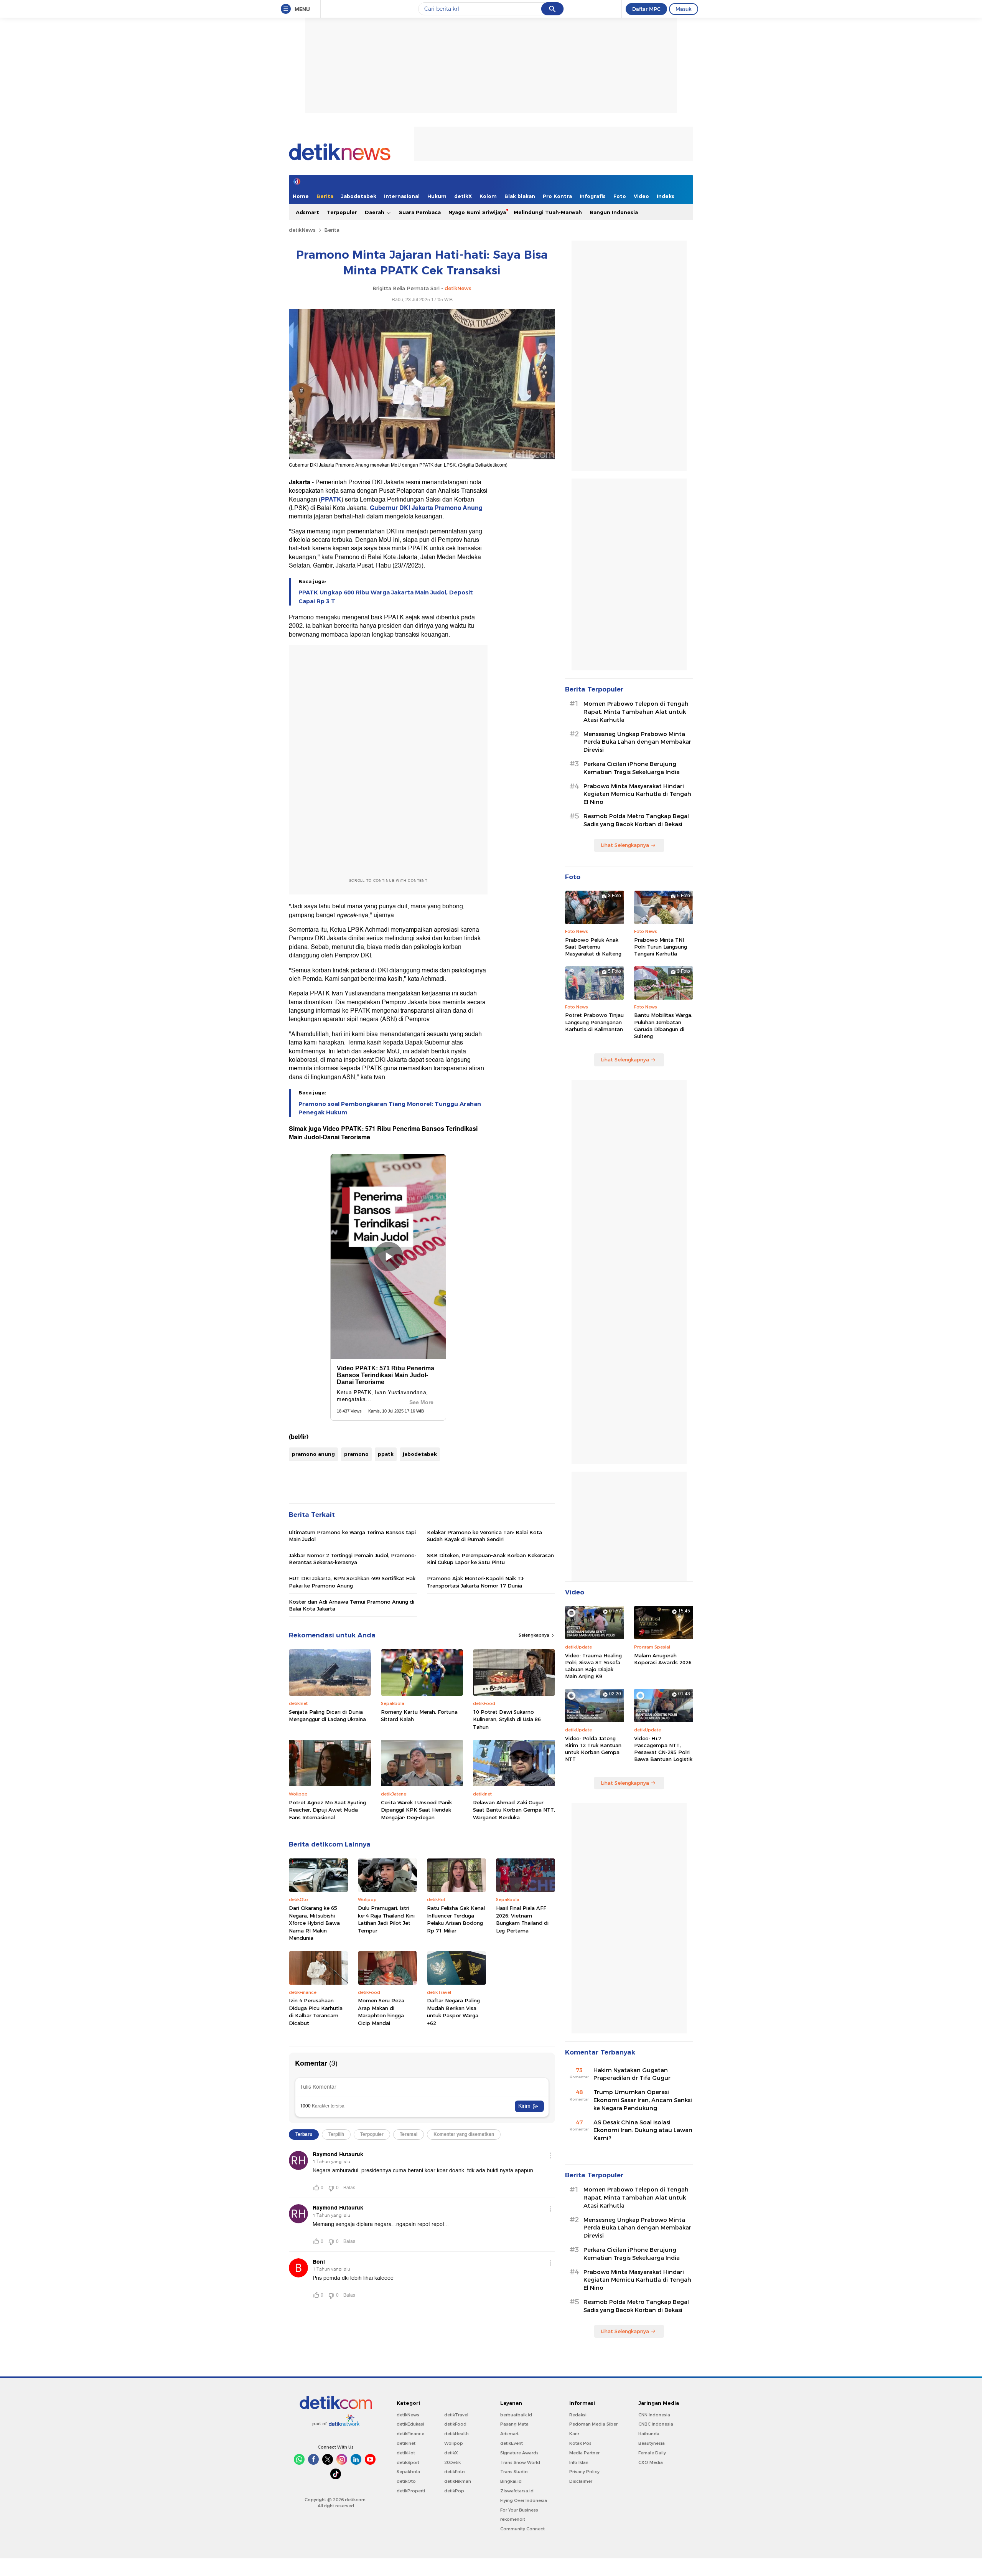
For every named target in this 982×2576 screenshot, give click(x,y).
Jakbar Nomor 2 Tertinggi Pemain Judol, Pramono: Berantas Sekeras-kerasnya (352, 1559)
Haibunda (649, 2434)
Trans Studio (514, 2472)
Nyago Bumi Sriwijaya (477, 212)
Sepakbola (408, 2472)
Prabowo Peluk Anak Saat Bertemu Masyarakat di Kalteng (593, 947)
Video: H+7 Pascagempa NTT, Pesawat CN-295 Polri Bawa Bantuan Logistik (663, 1749)
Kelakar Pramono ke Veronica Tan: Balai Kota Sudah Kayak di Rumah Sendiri (484, 1536)
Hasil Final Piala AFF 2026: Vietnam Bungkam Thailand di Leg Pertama (522, 1919)
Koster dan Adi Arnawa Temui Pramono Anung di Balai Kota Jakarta (352, 1605)
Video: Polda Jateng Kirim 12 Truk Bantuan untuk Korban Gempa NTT (593, 1749)
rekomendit (513, 2519)
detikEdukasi (410, 2424)
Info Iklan (579, 2462)
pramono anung (313, 1454)
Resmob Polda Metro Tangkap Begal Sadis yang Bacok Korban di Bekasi (636, 820)
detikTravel (456, 2415)
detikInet (406, 2443)
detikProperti (411, 2491)
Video (641, 196)
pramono (356, 1454)
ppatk (386, 1454)
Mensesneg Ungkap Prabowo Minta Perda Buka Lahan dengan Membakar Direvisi (637, 742)
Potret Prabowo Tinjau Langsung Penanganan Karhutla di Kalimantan (594, 1022)
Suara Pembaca (420, 212)
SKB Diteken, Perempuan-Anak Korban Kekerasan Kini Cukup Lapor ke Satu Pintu (490, 1559)
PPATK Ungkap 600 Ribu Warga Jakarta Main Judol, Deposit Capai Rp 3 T (386, 597)
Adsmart (307, 212)
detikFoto (455, 2472)
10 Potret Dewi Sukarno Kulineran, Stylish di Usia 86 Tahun (507, 1719)
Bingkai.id (511, 2481)
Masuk (684, 9)
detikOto (406, 2481)
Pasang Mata (514, 2424)
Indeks (666, 196)
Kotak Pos (580, 2443)
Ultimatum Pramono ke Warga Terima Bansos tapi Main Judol (352, 1536)
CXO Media (651, 2462)
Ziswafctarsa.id (517, 2491)
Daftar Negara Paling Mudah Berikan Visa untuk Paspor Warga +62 (453, 2012)
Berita (325, 196)
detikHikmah (458, 2481)
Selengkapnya (535, 1635)
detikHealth (456, 2434)
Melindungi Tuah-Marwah (548, 212)
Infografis (593, 196)
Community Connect (522, 2529)
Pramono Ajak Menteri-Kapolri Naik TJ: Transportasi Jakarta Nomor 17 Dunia (476, 1582)
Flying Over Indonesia (524, 2500)
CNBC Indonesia (656, 2424)
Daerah (375, 212)
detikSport (408, 2462)
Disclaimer (581, 2481)
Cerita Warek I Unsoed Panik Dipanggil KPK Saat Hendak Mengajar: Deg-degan (416, 1810)
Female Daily (652, 2453)
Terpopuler (342, 212)
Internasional (402, 196)
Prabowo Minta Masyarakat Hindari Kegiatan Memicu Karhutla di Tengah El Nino (637, 794)
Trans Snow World (520, 2462)
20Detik (452, 2462)
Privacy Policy (584, 2472)
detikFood (455, 2424)
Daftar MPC (646, 9)
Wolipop (454, 2443)
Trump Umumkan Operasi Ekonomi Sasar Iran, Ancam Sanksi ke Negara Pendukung (643, 2100)
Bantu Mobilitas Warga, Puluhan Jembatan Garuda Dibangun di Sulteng (663, 1026)
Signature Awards (519, 2453)
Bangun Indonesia (614, 212)
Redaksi (578, 2415)
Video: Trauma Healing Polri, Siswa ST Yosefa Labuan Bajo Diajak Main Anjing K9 (593, 1666)
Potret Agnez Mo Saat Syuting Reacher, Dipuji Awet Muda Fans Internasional (327, 1810)
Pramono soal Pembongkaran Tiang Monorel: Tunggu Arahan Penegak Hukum (390, 1108)
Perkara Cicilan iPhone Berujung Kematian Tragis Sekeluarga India (632, 768)
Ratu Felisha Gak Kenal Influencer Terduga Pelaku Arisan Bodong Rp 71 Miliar (456, 1919)
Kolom (488, 196)
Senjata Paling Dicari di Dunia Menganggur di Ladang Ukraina (327, 1716)
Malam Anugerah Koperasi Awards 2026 (663, 1659)
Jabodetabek (359, 196)
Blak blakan (520, 196)
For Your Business (519, 2510)
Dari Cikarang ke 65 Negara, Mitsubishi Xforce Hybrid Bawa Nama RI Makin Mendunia (314, 1923)
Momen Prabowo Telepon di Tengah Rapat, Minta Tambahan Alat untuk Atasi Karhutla (636, 712)
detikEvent (512, 2443)
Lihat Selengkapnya (625, 845)
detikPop (454, 2491)
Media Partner (584, 2453)
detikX (463, 196)
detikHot (406, 2453)
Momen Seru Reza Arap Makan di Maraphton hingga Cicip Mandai (381, 2012)
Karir (574, 2434)
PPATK (331, 500)
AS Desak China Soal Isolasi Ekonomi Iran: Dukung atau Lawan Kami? (643, 2130)
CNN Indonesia (654, 2415)
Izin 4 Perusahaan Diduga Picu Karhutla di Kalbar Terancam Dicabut (316, 2012)
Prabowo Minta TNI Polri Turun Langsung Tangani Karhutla (661, 947)
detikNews (302, 230)
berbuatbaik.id (516, 2415)
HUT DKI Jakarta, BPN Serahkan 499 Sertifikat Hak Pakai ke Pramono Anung (352, 1582)
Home (301, 196)
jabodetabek (420, 1454)
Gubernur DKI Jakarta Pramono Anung (426, 508)
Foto (620, 196)
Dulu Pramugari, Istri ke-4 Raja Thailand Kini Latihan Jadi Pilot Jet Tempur (386, 1919)
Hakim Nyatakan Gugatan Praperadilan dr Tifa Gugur (632, 2074)
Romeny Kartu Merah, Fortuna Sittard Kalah (419, 1716)
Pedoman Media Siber (593, 2424)
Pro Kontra (557, 196)
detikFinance (410, 2434)
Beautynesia (652, 2443)
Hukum (437, 196)
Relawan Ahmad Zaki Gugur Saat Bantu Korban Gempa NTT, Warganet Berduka (514, 1810)
